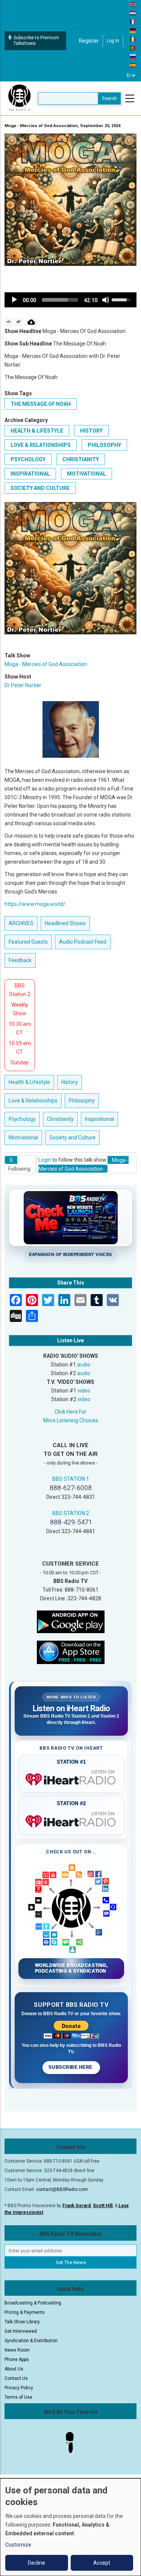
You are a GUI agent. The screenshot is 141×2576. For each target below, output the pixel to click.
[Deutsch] (133, 30)
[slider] (60, 300)
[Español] (133, 65)
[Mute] (106, 300)
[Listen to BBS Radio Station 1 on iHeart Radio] (71, 1778)
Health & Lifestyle (37, 431)
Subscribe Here (71, 2067)
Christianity (81, 459)
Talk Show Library (22, 2322)
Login (45, 1160)
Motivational (86, 474)
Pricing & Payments (25, 2312)
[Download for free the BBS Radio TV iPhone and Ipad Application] (71, 1652)
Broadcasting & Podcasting (33, 2303)
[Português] (133, 48)
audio (84, 1365)
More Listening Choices (71, 1420)
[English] (133, 4)
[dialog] (70, 2527)
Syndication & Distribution (31, 2341)
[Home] (20, 98)
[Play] (14, 300)
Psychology (28, 459)
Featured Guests (28, 942)
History (91, 431)
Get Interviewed (21, 2331)
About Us (14, 2369)
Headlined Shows (65, 923)
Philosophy (104, 445)
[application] (70, 300)
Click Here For (70, 1412)
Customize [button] (18, 2545)
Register (89, 41)
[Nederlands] (133, 13)
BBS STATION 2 (71, 1513)
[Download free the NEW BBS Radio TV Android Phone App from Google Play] (71, 1621)
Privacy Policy (19, 2388)
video (84, 1391)
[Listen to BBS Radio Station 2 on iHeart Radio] (71, 1820)
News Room (17, 2350)
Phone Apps (17, 2360)
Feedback (20, 960)
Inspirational (30, 474)
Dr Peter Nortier (23, 685)
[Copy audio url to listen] (19, 322)
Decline (36, 2563)
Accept (102, 2563)
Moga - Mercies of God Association (46, 664)
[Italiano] (133, 39)
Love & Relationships (41, 445)
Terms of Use (18, 2397)
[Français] (133, 21)
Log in (113, 41)
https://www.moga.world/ (35, 904)
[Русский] (133, 56)
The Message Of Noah (41, 404)
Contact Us (16, 2378)
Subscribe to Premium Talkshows (36, 41)
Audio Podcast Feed (83, 942)
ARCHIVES (21, 923)
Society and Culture (40, 488)
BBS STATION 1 (71, 1479)
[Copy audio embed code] (9, 322)
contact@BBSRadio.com (62, 2189)
